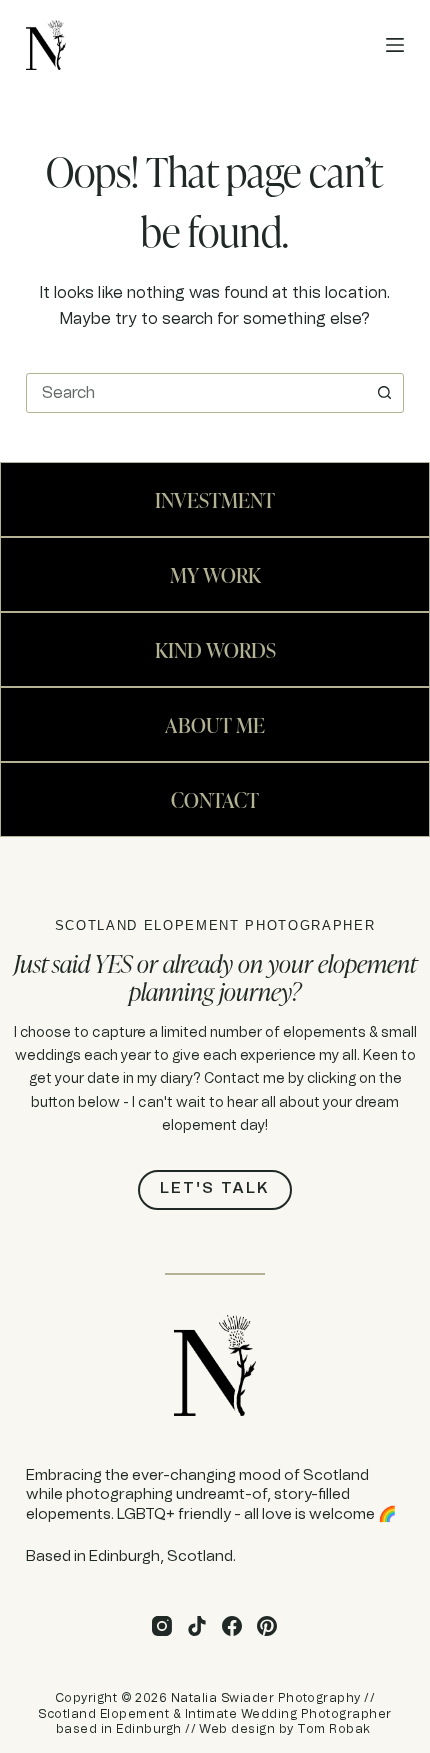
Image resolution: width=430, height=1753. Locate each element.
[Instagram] (162, 1626)
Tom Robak (333, 1729)
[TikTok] (197, 1626)
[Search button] (384, 393)
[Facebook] (232, 1626)
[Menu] (395, 45)
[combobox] (196, 393)
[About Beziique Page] (215, 499)
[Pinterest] (267, 1626)
